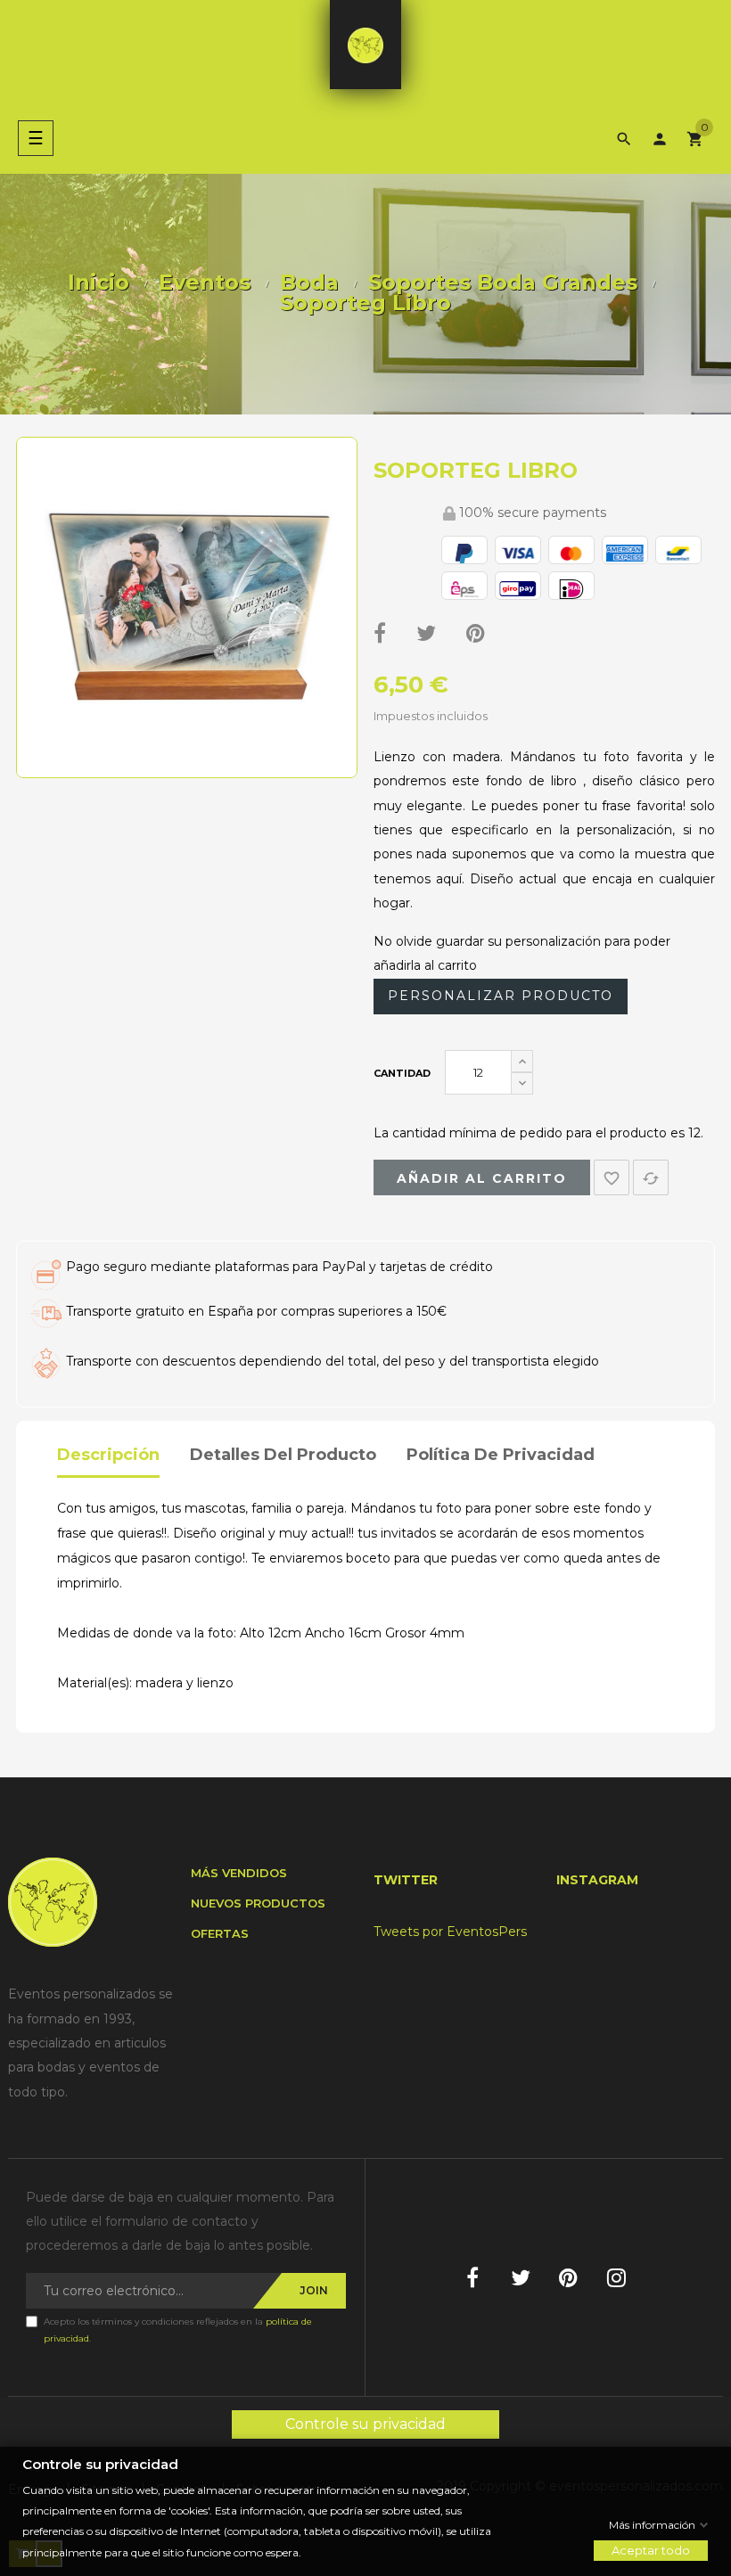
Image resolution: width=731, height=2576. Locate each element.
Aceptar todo (651, 2550)
